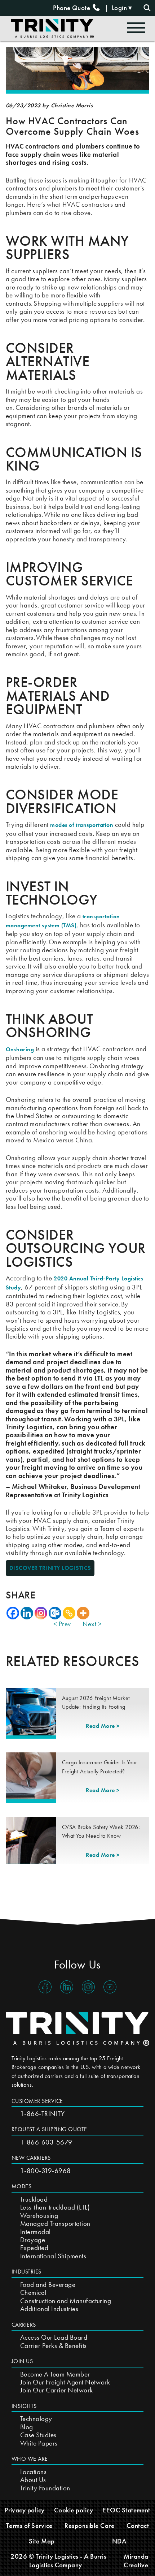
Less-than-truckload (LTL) (55, 2207)
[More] (83, 1613)
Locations (33, 2472)
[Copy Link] (69, 1613)
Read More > (103, 1726)
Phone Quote (72, 8)
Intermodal (36, 2232)
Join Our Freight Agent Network (65, 2382)
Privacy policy (25, 2510)
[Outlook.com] (55, 1613)
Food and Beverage (48, 2285)
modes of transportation (82, 825)
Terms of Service (29, 2526)
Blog (27, 2427)
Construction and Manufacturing (66, 2301)
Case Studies (38, 2435)
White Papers (39, 2443)
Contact (138, 2526)
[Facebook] (13, 1613)
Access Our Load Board (54, 2337)
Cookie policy (74, 2510)
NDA (119, 2541)
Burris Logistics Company (68, 2560)
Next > (92, 1624)
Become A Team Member (55, 2374)
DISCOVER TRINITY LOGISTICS (50, 1568)
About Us (33, 2480)
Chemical (33, 2292)
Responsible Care (89, 2526)
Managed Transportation (55, 2223)
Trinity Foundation (45, 2488)
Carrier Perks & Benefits (54, 2346)
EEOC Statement (126, 2510)
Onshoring (20, 1049)
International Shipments (53, 2256)
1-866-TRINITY (42, 2114)
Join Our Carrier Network (57, 2390)
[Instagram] (41, 1613)
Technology (36, 2419)
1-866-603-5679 (46, 2142)
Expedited (34, 2248)
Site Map (42, 2541)
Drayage (33, 2240)
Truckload (34, 2199)
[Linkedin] (27, 1613)
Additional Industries (49, 2309)
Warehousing (39, 2216)
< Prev (62, 1624)
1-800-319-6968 (46, 2171)
